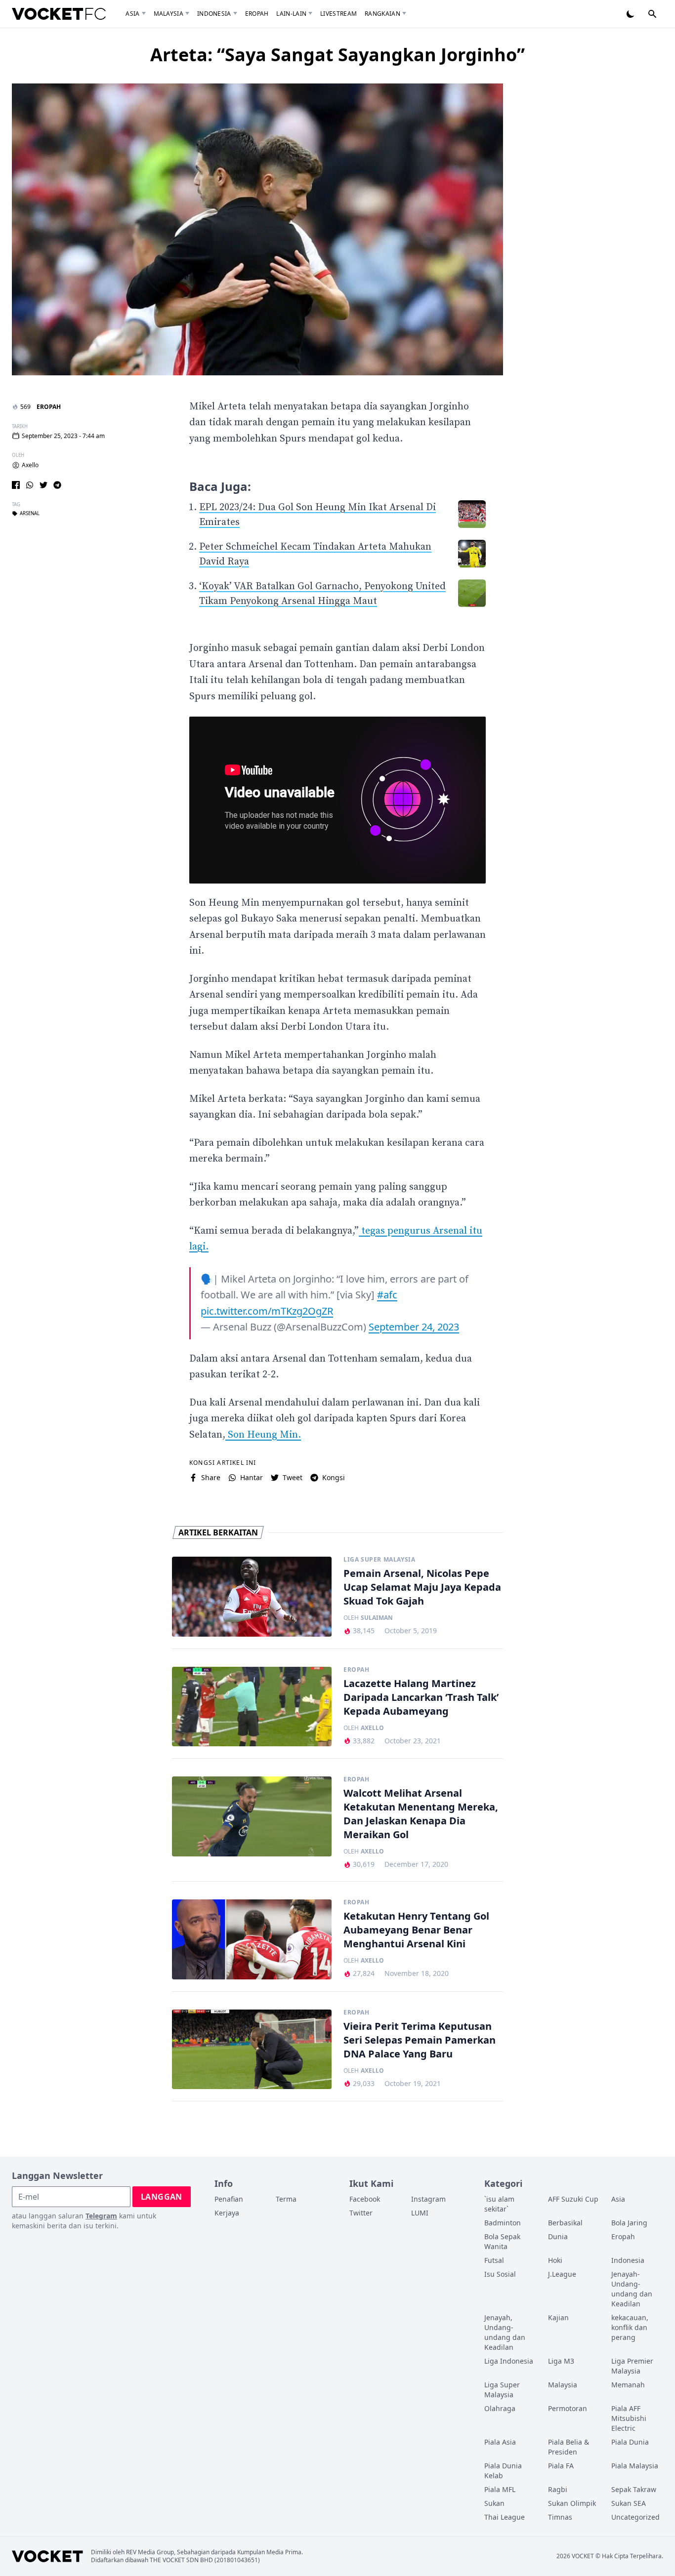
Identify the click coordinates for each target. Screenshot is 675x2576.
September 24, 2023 (414, 1327)
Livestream (338, 14)
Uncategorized (635, 2517)
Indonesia (214, 14)
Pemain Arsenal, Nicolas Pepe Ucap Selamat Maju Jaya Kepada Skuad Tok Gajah (422, 1587)
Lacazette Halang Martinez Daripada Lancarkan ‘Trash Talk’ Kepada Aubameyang (421, 1697)
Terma (286, 2199)
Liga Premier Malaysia (632, 2366)
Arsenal (30, 514)
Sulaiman (377, 1618)
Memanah (628, 2385)
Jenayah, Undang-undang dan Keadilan (505, 2332)
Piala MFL (500, 2489)
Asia (132, 14)
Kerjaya (227, 2213)
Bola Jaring (629, 2223)
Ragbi (558, 2489)
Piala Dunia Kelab (503, 2471)
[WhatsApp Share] (30, 485)
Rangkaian (382, 14)
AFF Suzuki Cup (573, 2199)
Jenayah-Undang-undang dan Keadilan (632, 2289)
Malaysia (169, 14)
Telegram (101, 2216)
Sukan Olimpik (572, 2503)
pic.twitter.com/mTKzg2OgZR (267, 1311)
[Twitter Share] (43, 485)
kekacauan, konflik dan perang (630, 2327)
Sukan (494, 2503)
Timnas (560, 2517)
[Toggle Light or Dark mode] (631, 14)
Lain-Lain (291, 14)
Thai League (505, 2517)
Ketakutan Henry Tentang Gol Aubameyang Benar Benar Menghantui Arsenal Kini (416, 1930)
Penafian (229, 2199)
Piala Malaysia (635, 2466)
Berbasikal (565, 2223)
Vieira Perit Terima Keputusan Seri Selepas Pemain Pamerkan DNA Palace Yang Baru (420, 2040)
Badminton (503, 2223)
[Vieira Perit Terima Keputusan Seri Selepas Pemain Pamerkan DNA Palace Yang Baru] (252, 2050)
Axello (30, 465)
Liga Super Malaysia (379, 1560)
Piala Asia (500, 2442)
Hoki (555, 2260)
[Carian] (652, 14)
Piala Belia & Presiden (569, 2447)
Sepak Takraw (634, 2489)
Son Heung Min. (263, 1435)
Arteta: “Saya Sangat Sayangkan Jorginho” (337, 55)
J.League (562, 2274)
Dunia (558, 2236)
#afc (387, 1295)
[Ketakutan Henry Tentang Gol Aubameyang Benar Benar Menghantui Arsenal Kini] (252, 1939)
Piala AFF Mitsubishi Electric (629, 2418)
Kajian (558, 2317)
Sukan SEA (629, 2503)
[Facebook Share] (16, 485)
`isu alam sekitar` (499, 2204)
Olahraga (500, 2408)
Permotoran (568, 2408)
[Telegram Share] (57, 485)
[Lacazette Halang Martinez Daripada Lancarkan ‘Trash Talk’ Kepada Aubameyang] (252, 1707)
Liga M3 (561, 2361)
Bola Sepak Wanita (502, 2241)
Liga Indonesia (509, 2361)
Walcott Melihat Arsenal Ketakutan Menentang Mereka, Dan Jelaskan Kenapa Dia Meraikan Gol (421, 1814)
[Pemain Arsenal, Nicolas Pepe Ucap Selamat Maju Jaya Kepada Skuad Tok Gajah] (252, 1597)
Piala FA (561, 2466)
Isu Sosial (500, 2274)
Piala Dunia (630, 2442)
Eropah (257, 14)
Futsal (494, 2260)
